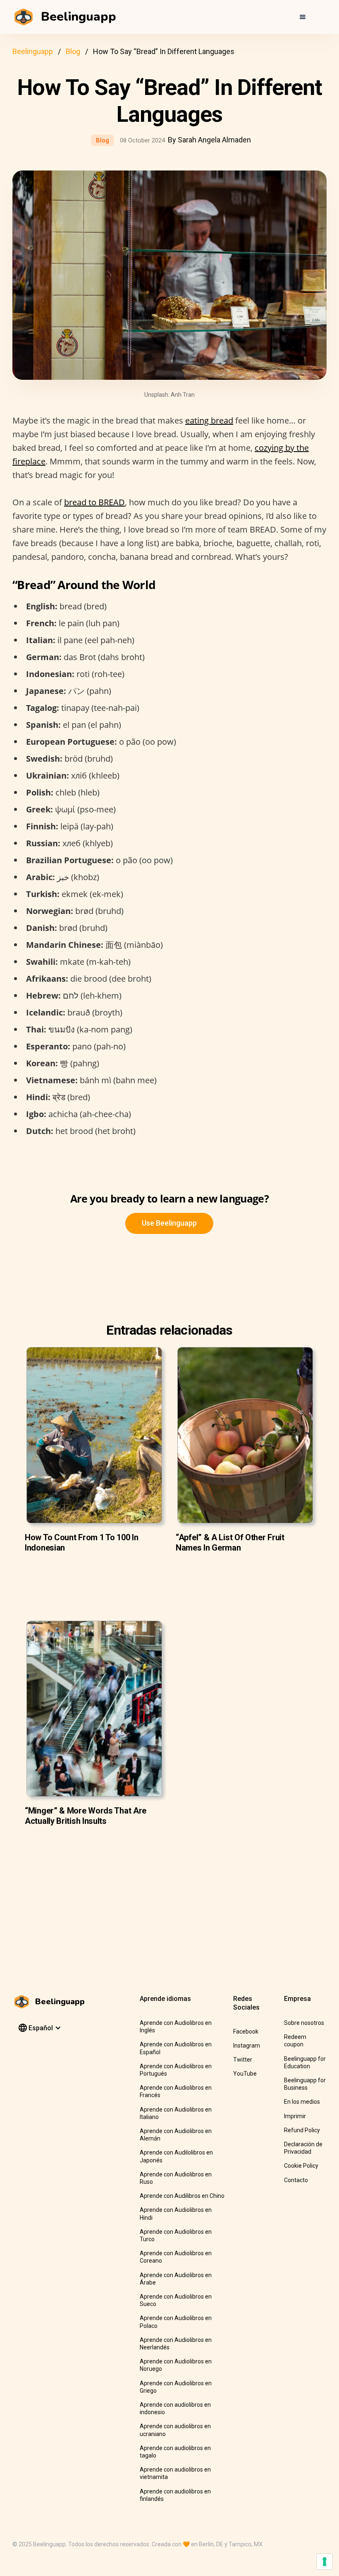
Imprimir (295, 2116)
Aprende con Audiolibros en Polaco (176, 2322)
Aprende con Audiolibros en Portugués (176, 2070)
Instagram (247, 2046)
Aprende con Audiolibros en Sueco (176, 2300)
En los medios (302, 2102)
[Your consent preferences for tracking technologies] (325, 2562)
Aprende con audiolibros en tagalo (175, 2452)
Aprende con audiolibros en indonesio (175, 2408)
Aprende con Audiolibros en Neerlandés (176, 2344)
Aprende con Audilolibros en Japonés (176, 2156)
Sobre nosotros (304, 2023)
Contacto (296, 2180)
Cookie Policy (301, 2166)
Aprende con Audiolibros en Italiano (176, 2113)
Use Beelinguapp (169, 1223)
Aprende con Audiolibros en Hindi (176, 2214)
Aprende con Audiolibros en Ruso (176, 2178)
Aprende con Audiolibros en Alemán (176, 2135)
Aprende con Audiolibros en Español (176, 2048)
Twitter (243, 2060)
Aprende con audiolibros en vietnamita (175, 2473)
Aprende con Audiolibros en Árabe (176, 2279)
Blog (73, 51)
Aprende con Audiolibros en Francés (176, 2091)
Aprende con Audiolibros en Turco (176, 2235)
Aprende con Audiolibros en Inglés (176, 2027)
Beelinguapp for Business (305, 2084)
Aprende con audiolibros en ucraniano (175, 2430)
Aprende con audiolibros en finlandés (175, 2495)
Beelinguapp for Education (305, 2062)
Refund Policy (302, 2130)
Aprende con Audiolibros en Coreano (176, 2257)
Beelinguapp (33, 51)
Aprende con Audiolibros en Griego (176, 2387)
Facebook (246, 2031)
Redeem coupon (295, 2041)
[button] (303, 17)
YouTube (245, 2074)
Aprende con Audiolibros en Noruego (176, 2365)
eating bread (209, 420)
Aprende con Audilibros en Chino (182, 2196)
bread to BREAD (94, 502)
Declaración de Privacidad (303, 2148)
